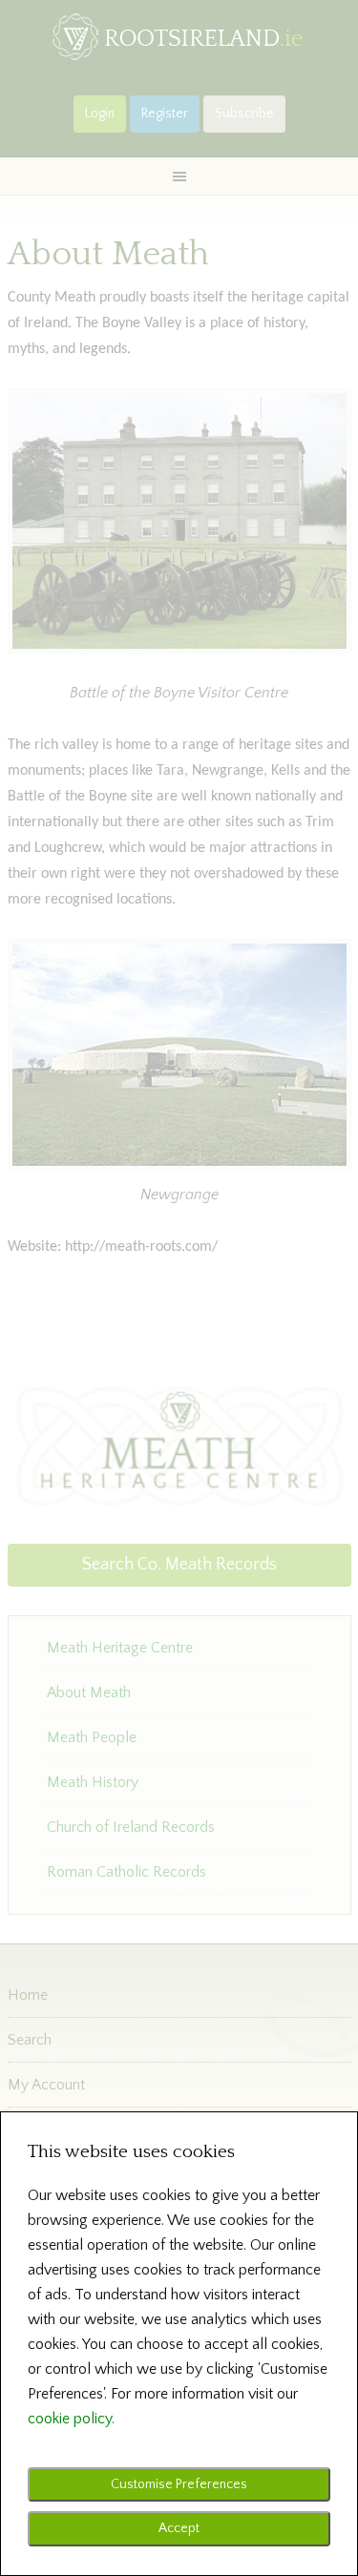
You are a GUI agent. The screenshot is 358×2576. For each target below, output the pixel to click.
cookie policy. (71, 2419)
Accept (179, 2528)
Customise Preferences (179, 2484)
